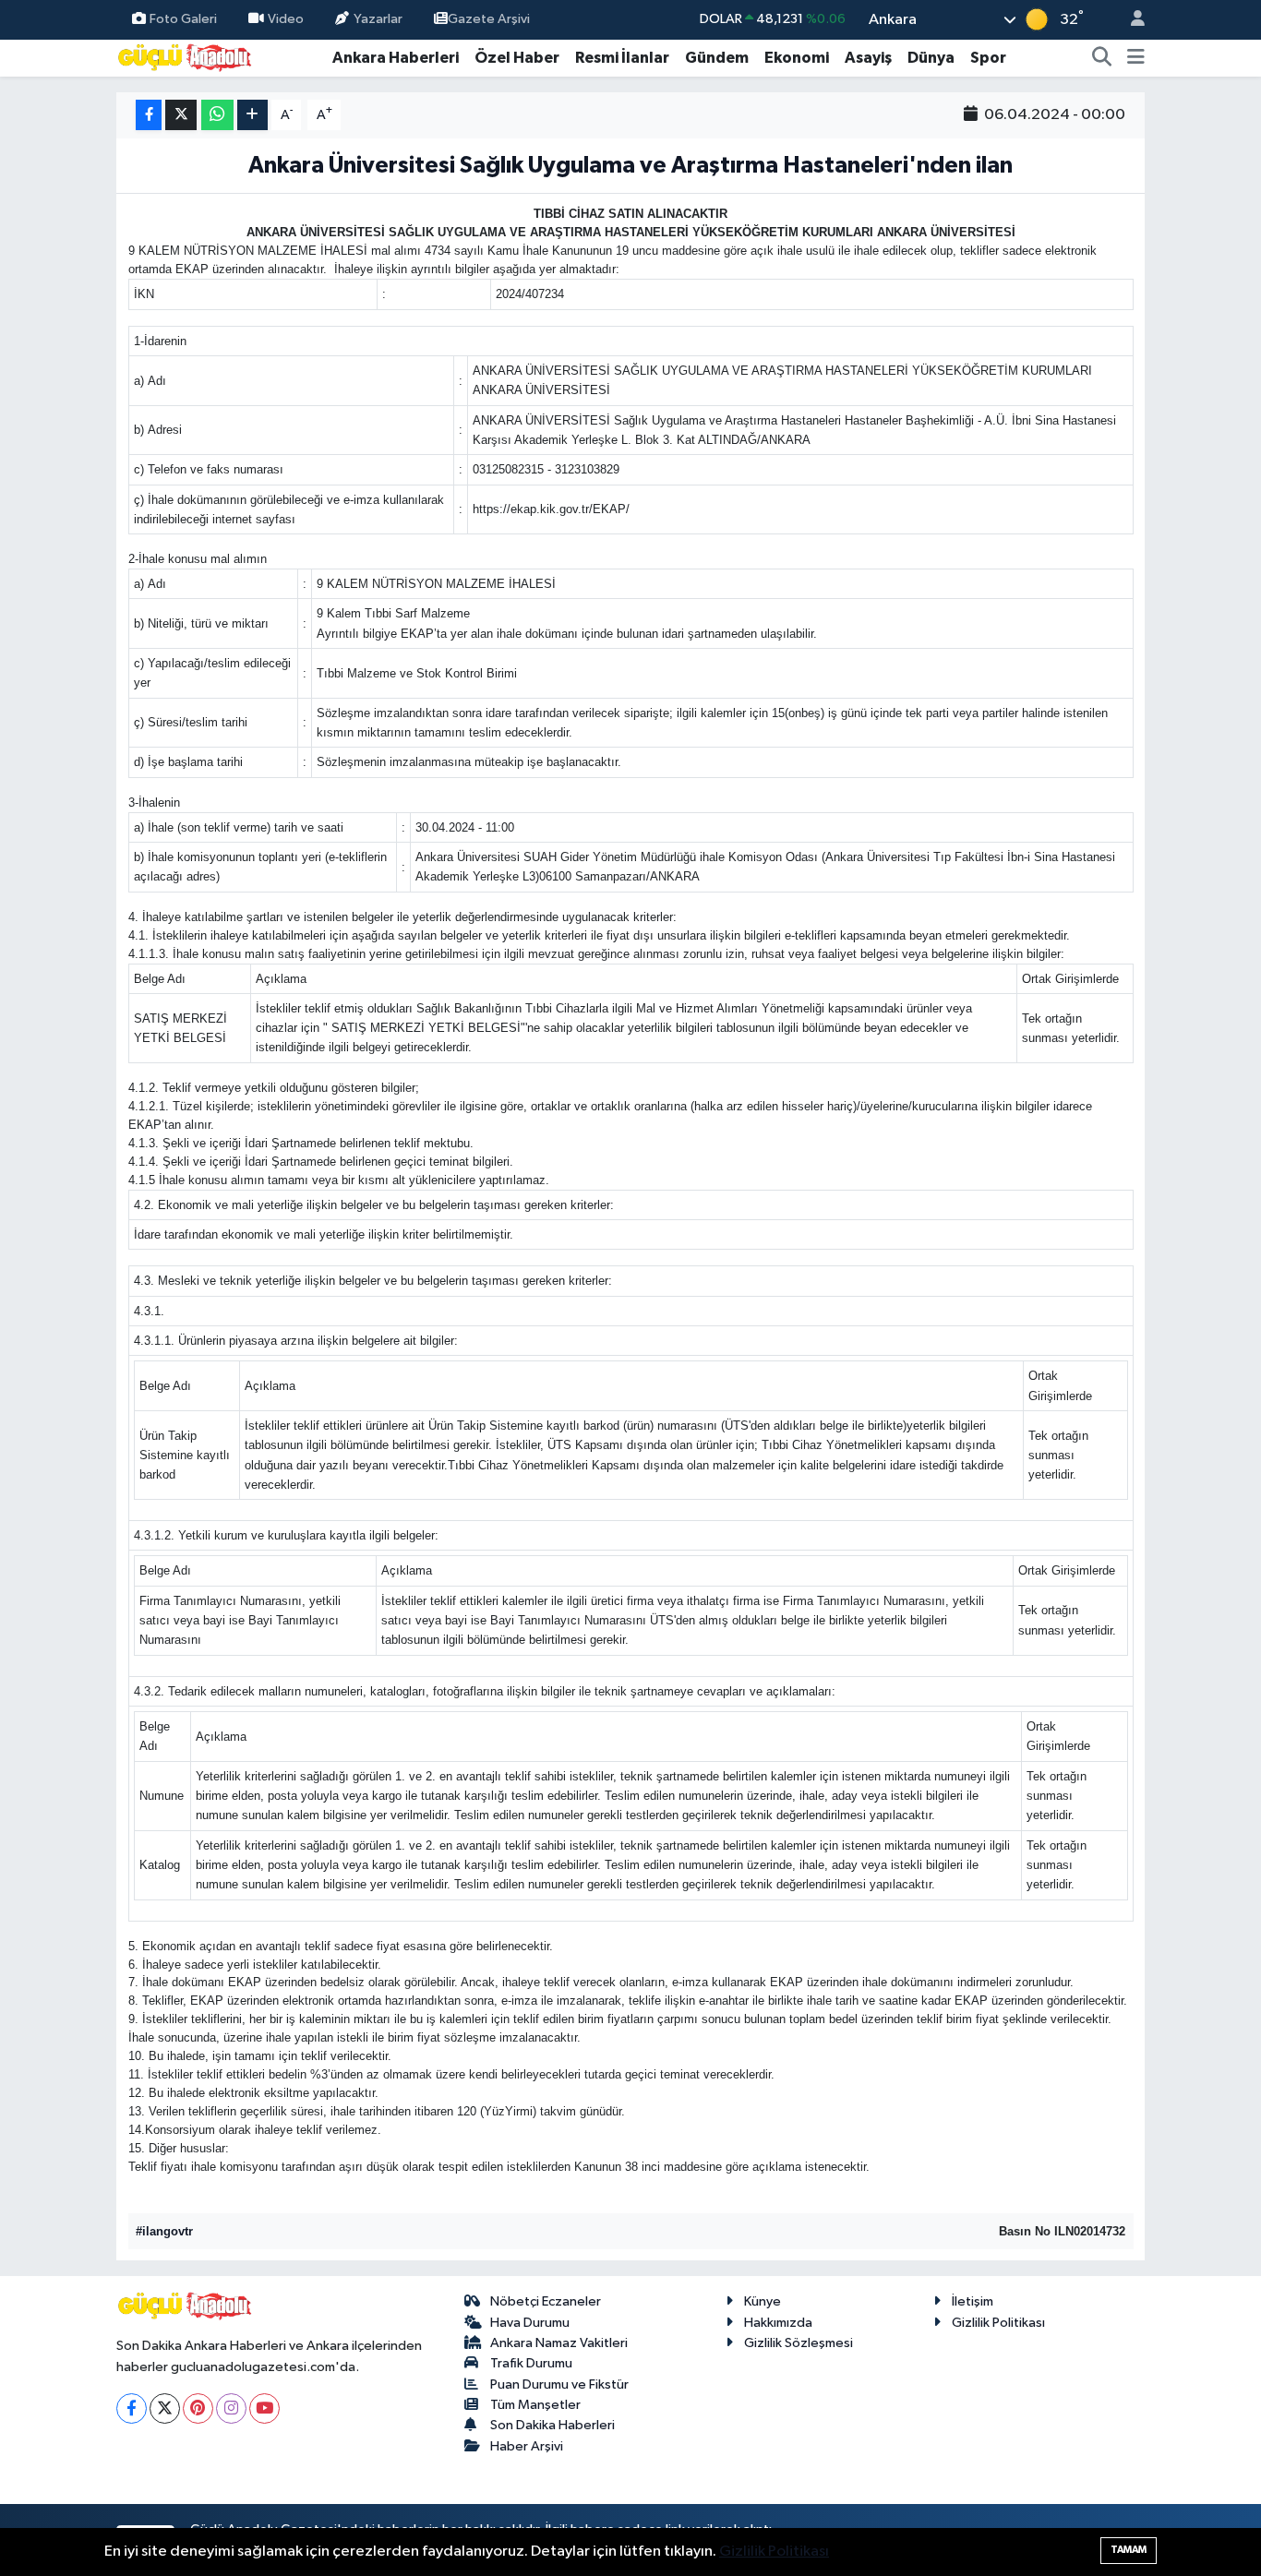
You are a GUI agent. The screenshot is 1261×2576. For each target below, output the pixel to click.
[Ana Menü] (1136, 58)
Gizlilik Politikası (998, 2323)
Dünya (931, 58)
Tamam (1129, 2550)
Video (286, 19)
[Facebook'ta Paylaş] (149, 115)
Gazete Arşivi (489, 19)
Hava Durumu (530, 2323)
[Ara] (1102, 58)
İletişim (973, 2301)
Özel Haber (517, 58)
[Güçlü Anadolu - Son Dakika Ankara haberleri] (186, 57)
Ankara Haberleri (396, 58)
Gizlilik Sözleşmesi (799, 2343)
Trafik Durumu (531, 2363)
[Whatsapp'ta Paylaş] (217, 115)
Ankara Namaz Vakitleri (559, 2343)
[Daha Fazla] (252, 115)
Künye (763, 2301)
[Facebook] (132, 2408)
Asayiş (868, 58)
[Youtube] (264, 2408)
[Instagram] (231, 2408)
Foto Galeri (183, 19)
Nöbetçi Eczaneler (546, 2301)
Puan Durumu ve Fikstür (559, 2384)
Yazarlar (378, 19)
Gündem (717, 58)
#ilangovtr (164, 2231)
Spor (988, 58)
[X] (165, 2408)
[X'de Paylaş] (181, 115)
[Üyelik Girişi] (1130, 20)
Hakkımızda (778, 2323)
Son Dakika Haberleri (552, 2425)
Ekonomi (797, 58)
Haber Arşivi (527, 2446)
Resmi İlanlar (622, 58)
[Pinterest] (198, 2408)
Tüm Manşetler (535, 2405)
